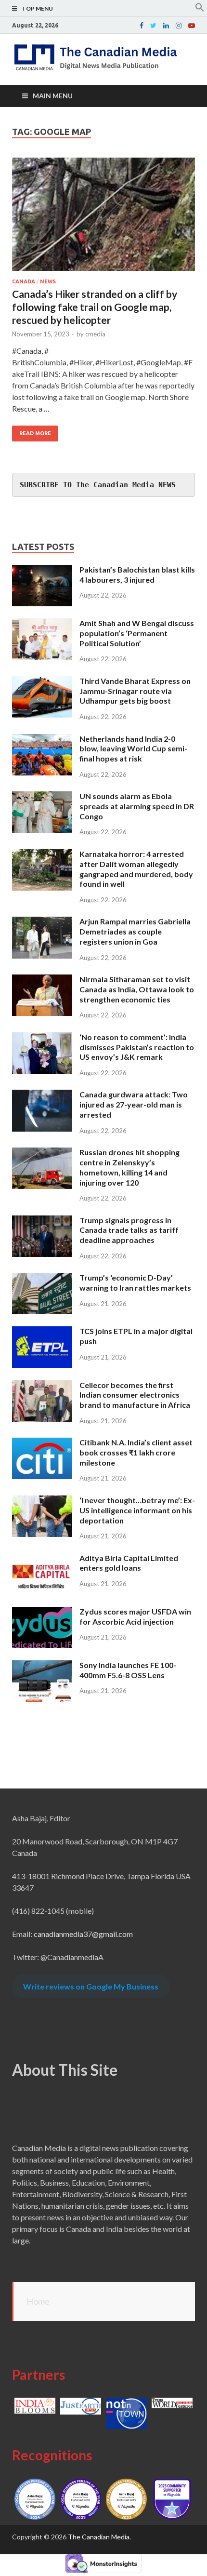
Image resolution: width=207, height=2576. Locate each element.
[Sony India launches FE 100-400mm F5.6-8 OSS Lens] (42, 1666)
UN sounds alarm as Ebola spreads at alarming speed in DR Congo (137, 806)
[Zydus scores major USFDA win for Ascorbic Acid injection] (42, 1612)
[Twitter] (153, 26)
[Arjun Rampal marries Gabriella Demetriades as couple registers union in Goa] (42, 922)
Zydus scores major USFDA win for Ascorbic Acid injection (135, 1616)
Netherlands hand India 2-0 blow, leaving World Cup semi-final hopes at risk (133, 749)
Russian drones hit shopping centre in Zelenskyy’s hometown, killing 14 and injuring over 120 (129, 1167)
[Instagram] (179, 26)
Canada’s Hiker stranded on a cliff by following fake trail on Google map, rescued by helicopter (95, 307)
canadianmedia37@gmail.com (83, 1934)
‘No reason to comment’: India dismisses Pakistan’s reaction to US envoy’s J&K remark (137, 1047)
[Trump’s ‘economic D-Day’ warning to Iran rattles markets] (42, 1278)
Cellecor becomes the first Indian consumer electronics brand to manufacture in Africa (135, 1395)
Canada (24, 281)
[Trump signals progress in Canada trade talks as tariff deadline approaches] (42, 1221)
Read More (35, 433)
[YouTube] (192, 26)
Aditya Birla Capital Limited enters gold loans (129, 1563)
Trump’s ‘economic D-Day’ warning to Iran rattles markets (135, 1282)
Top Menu (37, 8)
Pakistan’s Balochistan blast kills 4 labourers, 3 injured (137, 574)
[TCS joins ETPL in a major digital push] (42, 1332)
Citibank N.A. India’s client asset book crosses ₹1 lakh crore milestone (136, 1452)
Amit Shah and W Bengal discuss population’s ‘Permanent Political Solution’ (137, 633)
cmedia (95, 334)
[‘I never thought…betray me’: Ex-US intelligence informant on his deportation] (42, 1501)
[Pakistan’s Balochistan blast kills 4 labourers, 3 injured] (42, 570)
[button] (200, 9)
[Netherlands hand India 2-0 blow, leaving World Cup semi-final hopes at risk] (42, 740)
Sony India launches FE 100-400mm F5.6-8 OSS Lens (128, 1670)
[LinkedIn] (166, 26)
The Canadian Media (99, 2537)
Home (38, 2301)
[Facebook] (142, 26)
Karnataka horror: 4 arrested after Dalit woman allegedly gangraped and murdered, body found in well (136, 869)
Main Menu (53, 96)
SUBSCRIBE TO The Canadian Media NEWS (98, 485)
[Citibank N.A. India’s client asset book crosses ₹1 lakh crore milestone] (42, 1443)
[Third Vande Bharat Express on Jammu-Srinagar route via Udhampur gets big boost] (42, 682)
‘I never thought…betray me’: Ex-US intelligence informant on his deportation (137, 1510)
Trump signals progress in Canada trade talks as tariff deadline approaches (129, 1230)
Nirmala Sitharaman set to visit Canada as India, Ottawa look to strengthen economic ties (137, 989)
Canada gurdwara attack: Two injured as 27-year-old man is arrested (134, 1104)
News (48, 281)
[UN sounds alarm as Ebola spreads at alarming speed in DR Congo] (42, 797)
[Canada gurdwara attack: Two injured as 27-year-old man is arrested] (42, 1095)
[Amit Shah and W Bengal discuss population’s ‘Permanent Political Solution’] (42, 624)
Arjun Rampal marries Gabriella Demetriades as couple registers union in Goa (135, 931)
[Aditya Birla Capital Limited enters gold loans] (42, 1559)
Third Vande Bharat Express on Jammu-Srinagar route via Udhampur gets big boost (135, 691)
